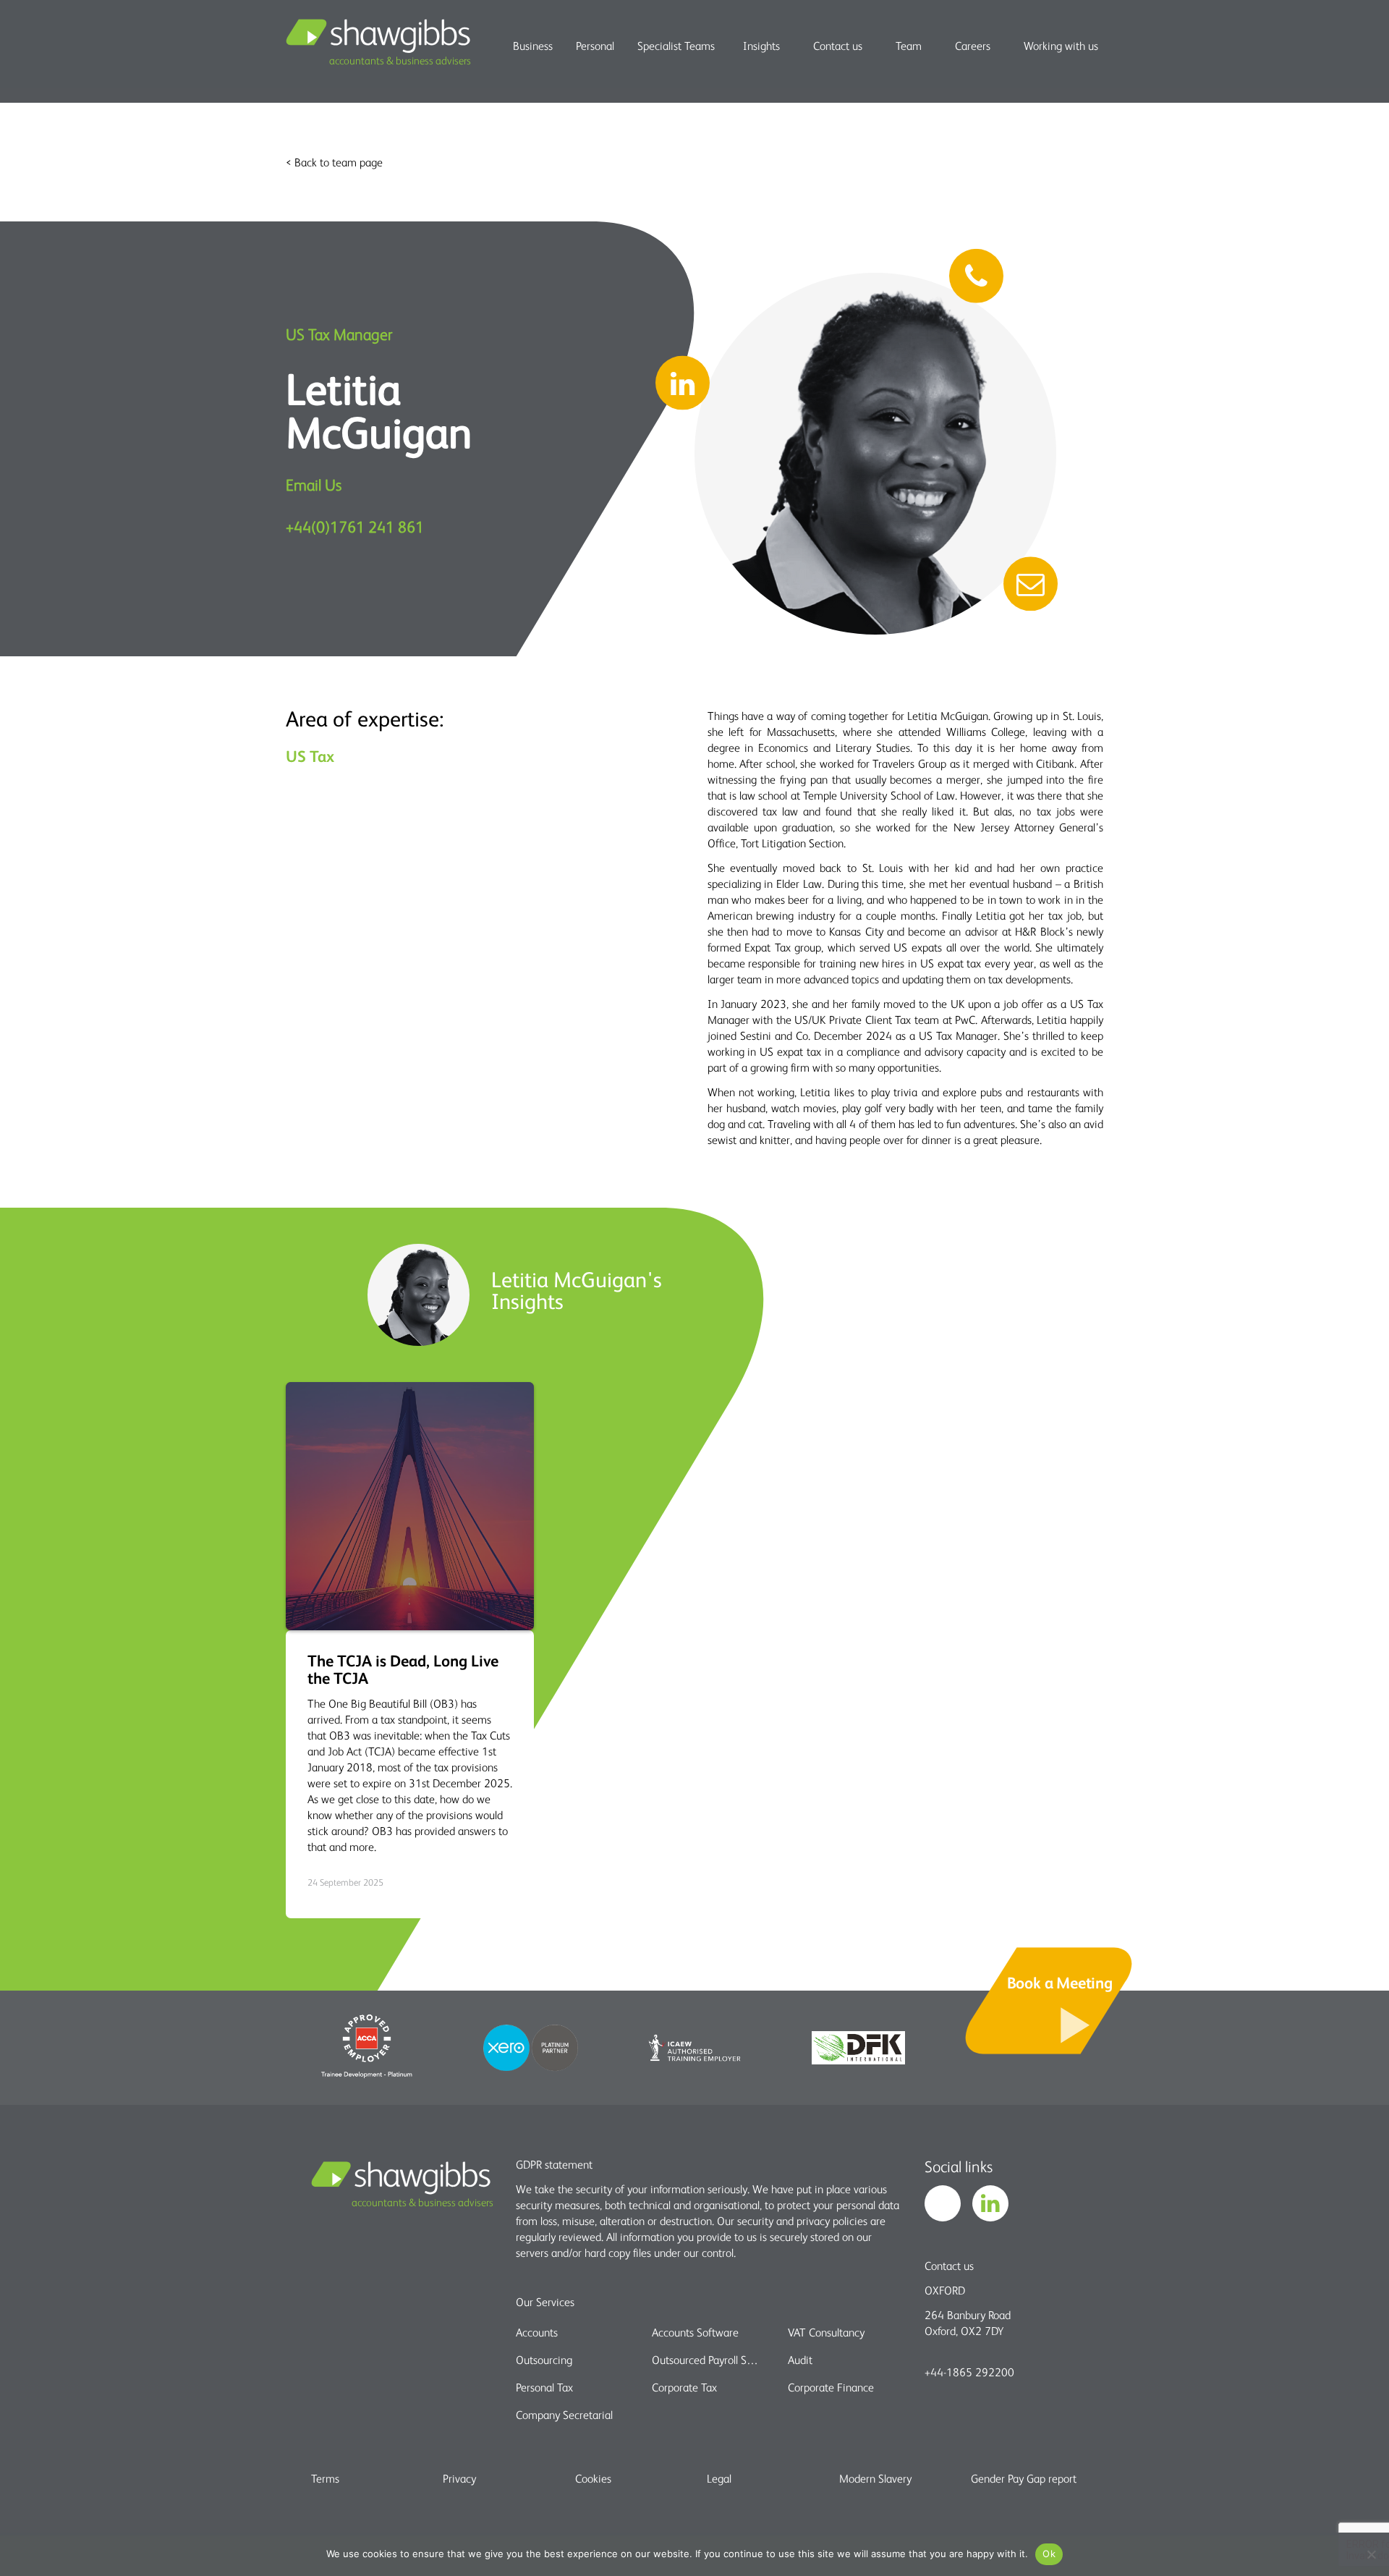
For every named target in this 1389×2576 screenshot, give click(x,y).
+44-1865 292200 (969, 2372)
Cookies (593, 2478)
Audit (800, 2360)
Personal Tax (544, 2387)
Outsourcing (544, 2360)
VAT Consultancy (826, 2332)
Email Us (314, 484)
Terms (325, 2478)
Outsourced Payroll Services (707, 2360)
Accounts (537, 2332)
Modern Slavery (875, 2478)
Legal (719, 2478)
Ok (1049, 2554)
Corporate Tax (684, 2387)
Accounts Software (695, 2332)
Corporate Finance (831, 2387)
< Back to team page (334, 162)
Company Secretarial (564, 2415)
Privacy (459, 2478)
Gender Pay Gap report (1024, 2478)
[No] (1371, 2554)
